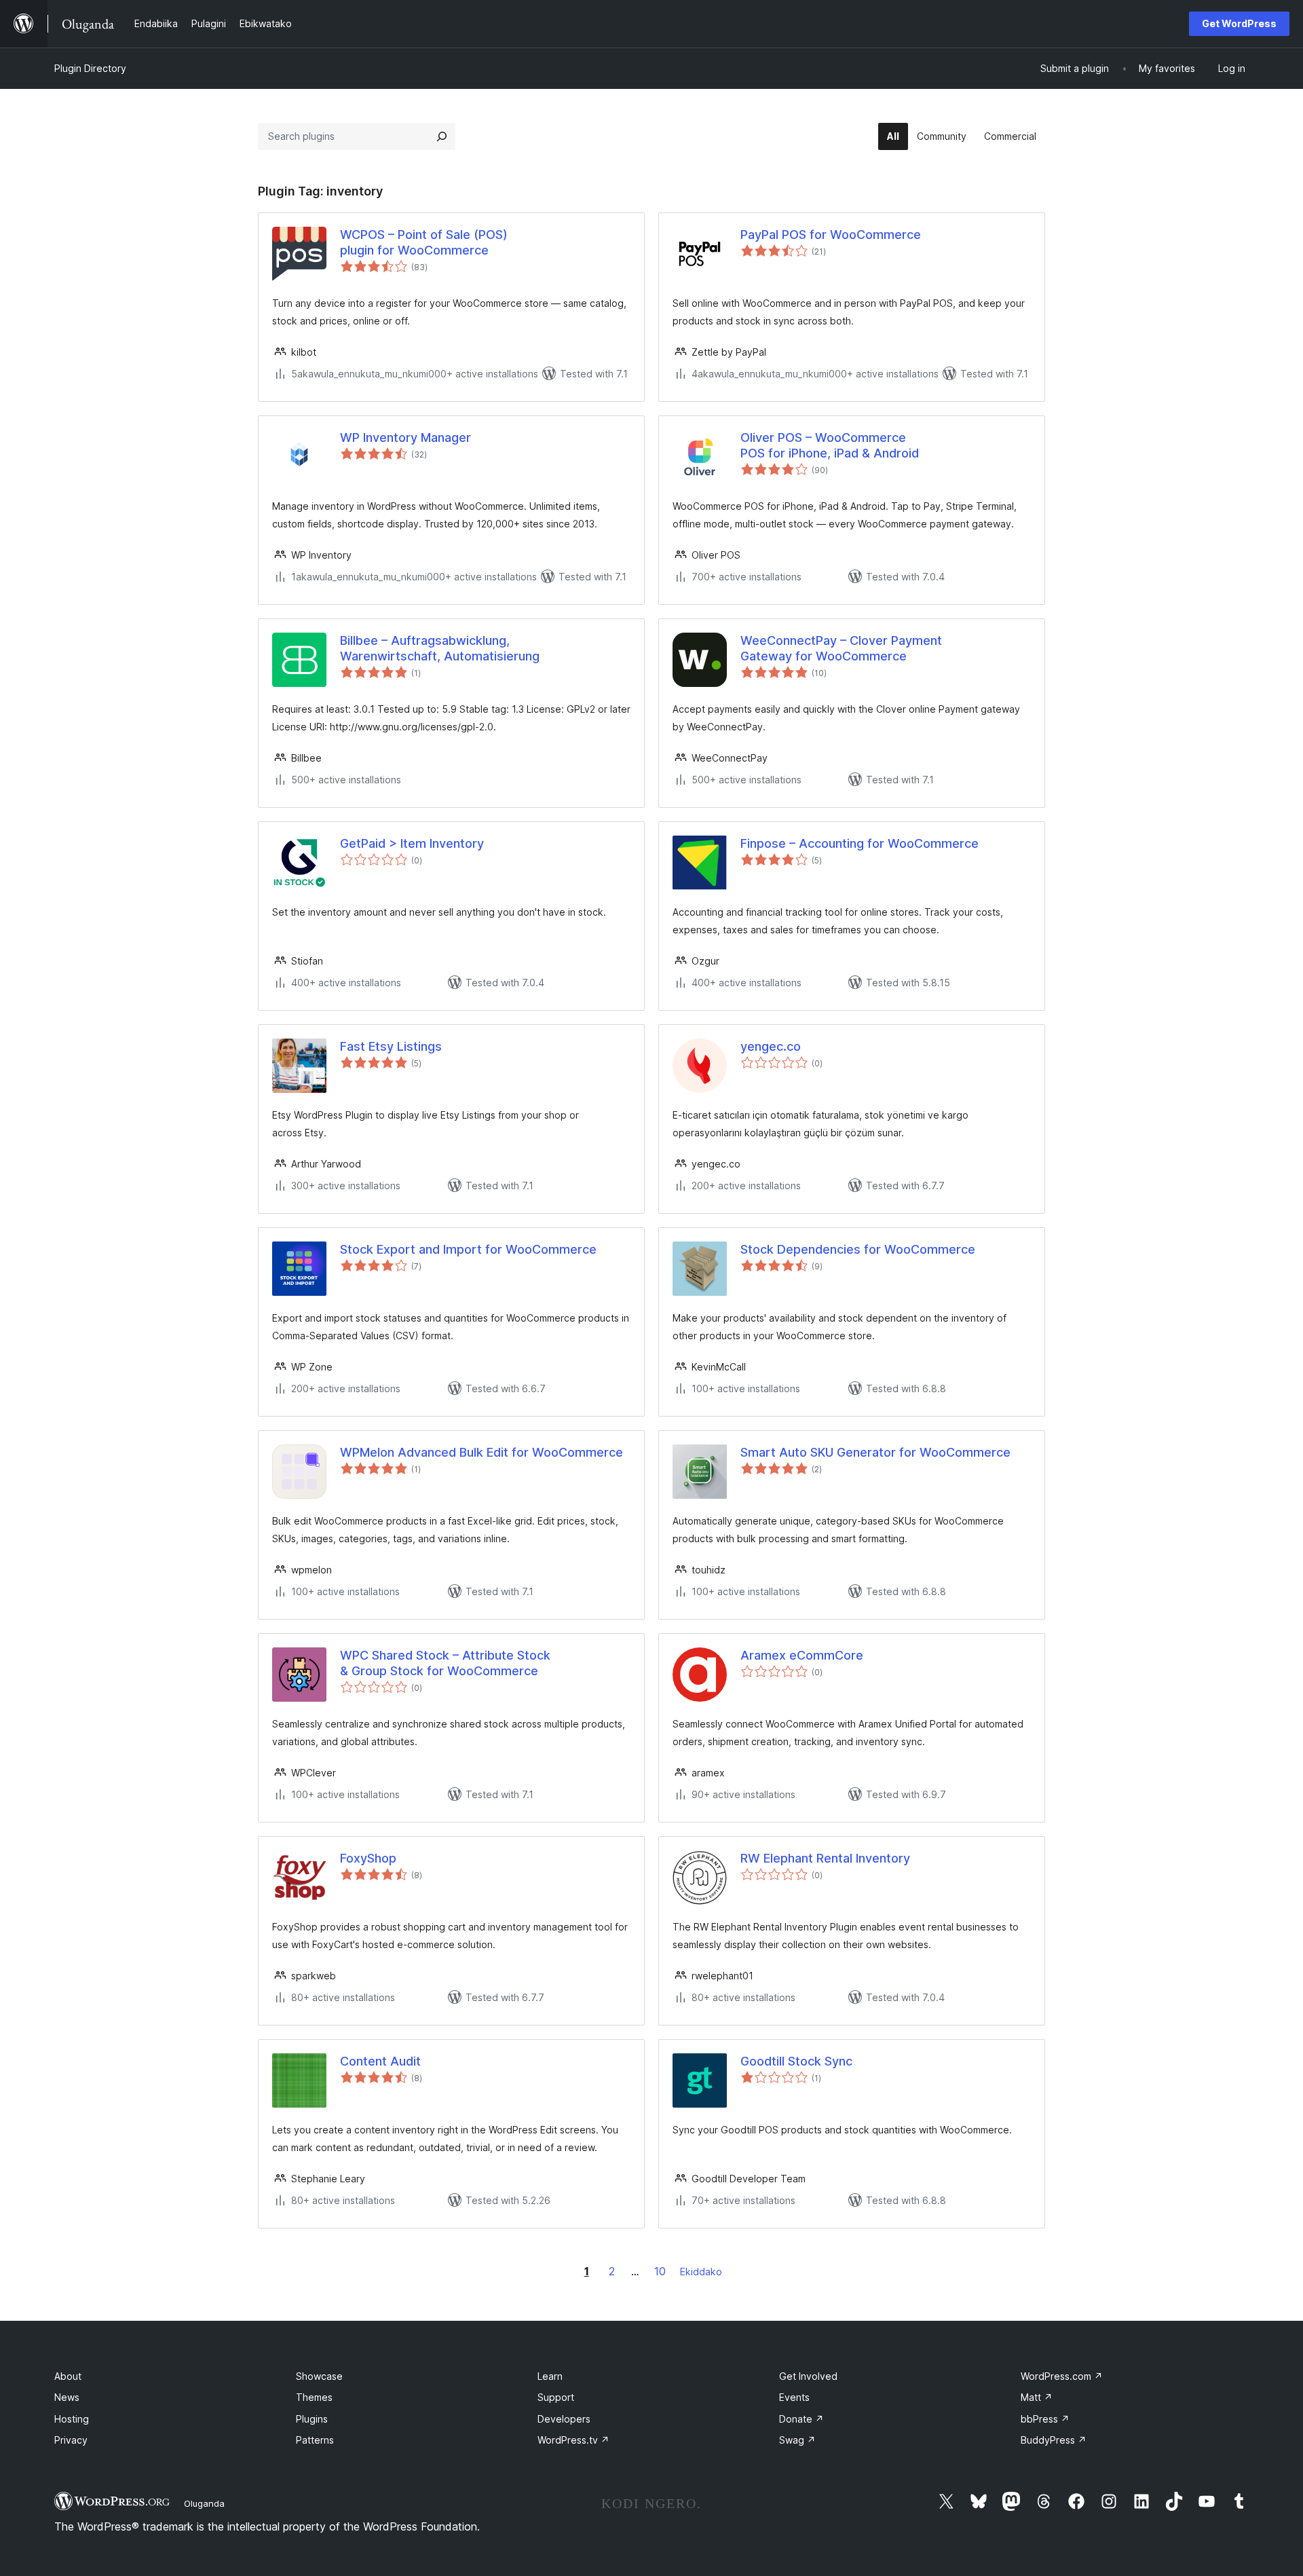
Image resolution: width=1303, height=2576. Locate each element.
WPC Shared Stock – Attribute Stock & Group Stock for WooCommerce (445, 1663)
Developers (564, 2419)
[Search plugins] (442, 136)
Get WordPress (1239, 23)
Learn (550, 2376)
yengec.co (771, 1046)
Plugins (312, 2419)
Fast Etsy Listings (391, 1046)
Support (556, 2397)
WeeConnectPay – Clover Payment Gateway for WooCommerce (841, 648)
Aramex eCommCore (802, 1655)
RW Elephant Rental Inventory (825, 1858)
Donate (801, 2419)
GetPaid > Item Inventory (412, 843)
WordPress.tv (573, 2440)
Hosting (72, 2419)
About (68, 2376)
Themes (314, 2397)
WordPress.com (1062, 2376)
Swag (797, 2440)
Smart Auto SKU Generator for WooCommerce (875, 1452)
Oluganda (204, 2503)
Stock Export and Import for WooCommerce (468, 1249)
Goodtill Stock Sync (796, 2061)
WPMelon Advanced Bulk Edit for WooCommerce (481, 1452)
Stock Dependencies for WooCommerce (858, 1249)
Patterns (315, 2440)
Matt (1037, 2397)
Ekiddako (701, 2272)
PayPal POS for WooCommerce (831, 235)
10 (660, 2271)
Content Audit (380, 2061)
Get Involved (808, 2376)
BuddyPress (1054, 2440)
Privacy (71, 2440)
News (67, 2397)
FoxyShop (368, 1858)
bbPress (1045, 2419)
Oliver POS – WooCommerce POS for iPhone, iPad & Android (830, 445)
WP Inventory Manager (405, 437)
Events (794, 2397)
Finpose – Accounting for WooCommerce (860, 843)
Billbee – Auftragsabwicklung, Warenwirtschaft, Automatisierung (440, 648)
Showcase (319, 2376)
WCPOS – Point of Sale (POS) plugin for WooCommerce (424, 242)
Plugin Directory (90, 68)
